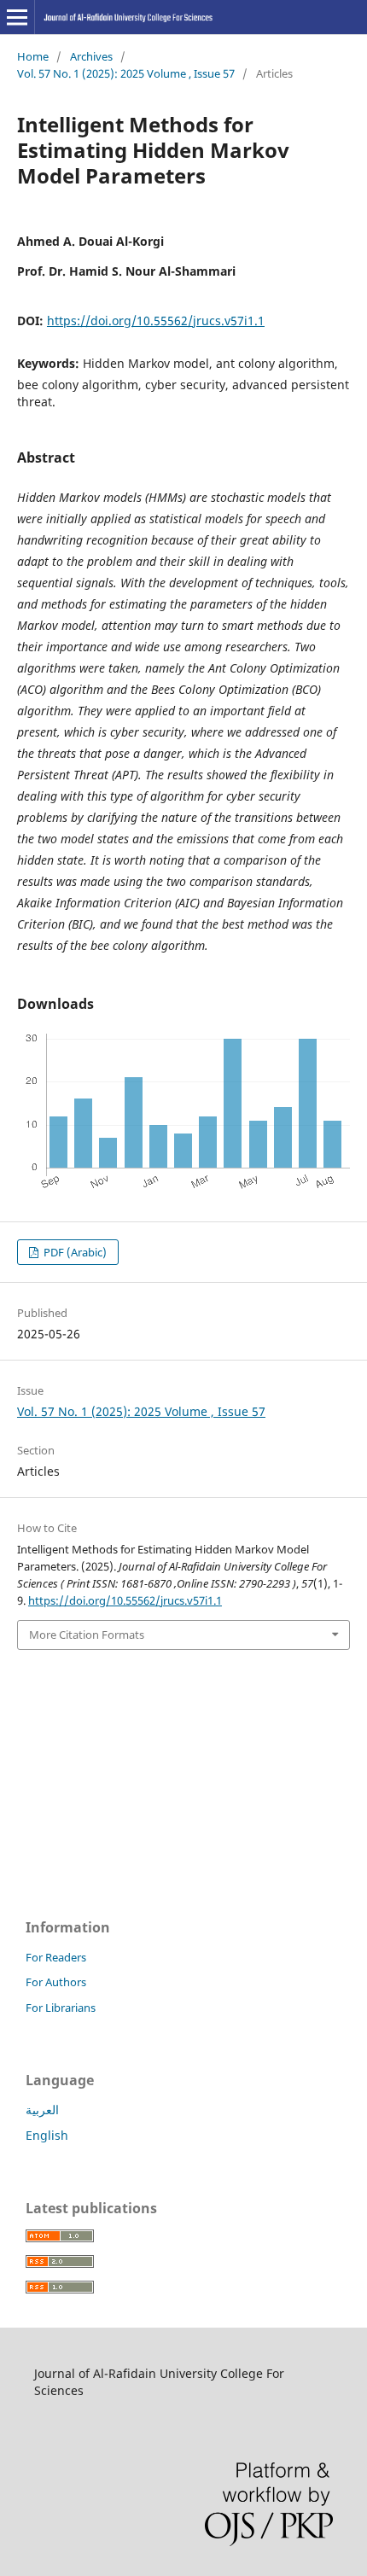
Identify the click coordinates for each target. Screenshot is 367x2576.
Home (33, 56)
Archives (91, 56)
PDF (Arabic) (74, 1252)
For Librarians (61, 2008)
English (47, 2135)
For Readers (56, 1957)
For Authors (56, 1982)
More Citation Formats (87, 1635)
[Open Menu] (17, 17)
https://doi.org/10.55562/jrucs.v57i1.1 (156, 321)
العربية (42, 2110)
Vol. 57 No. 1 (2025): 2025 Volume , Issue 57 (126, 73)
